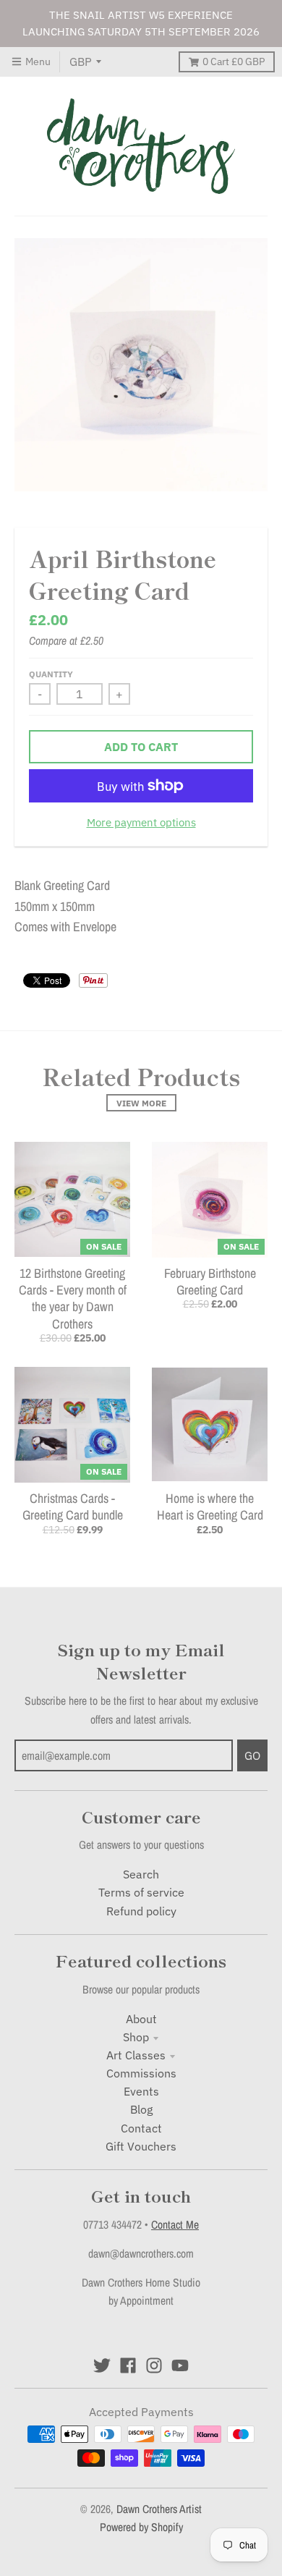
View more (141, 1103)
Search (141, 1874)
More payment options (141, 822)
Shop (136, 2037)
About (141, 2019)
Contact (141, 2128)
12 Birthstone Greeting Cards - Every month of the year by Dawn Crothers (73, 1298)
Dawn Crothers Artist (159, 2509)
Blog (141, 2109)
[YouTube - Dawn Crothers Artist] (180, 2365)
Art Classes (136, 2055)
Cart (234, 62)
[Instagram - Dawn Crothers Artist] (154, 2365)
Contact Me (175, 2225)
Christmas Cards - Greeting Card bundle (73, 1507)
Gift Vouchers (141, 2146)
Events (141, 2091)
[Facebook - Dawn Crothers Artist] (128, 2365)
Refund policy (141, 1911)
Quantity (51, 674)
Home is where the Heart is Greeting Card (210, 1507)
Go (252, 1755)
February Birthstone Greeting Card (210, 1281)
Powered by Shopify (141, 2527)
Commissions (141, 2073)
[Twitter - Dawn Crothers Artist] (102, 2365)
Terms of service (141, 1892)
